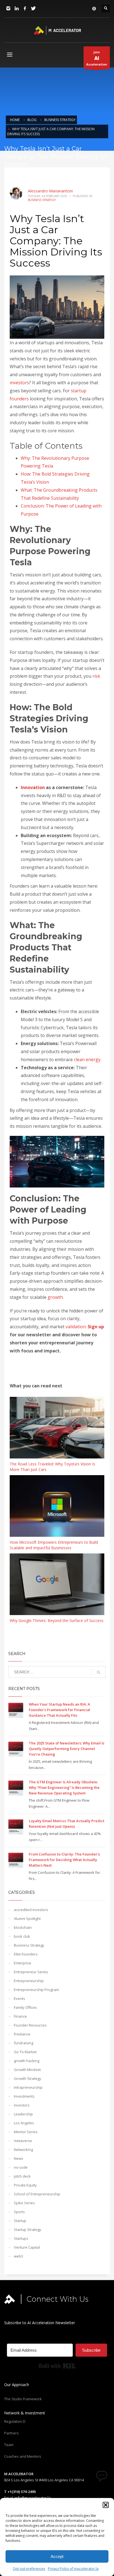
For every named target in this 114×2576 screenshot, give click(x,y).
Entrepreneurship (29, 1981)
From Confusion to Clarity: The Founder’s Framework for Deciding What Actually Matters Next (64, 1860)
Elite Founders (26, 1954)
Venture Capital (27, 2247)
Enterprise (23, 1963)
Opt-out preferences (29, 2569)
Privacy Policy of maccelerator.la (73, 2569)
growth (55, 1297)
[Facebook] (25, 8)
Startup (20, 2221)
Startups (21, 2238)
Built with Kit (57, 2366)
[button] (106, 2505)
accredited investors (31, 1910)
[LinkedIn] (17, 8)
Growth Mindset (27, 2070)
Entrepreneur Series (31, 1972)
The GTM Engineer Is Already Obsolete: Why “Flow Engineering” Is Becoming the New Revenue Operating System (64, 1787)
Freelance (22, 2034)
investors (19, 383)
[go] (99, 1672)
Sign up (96, 1327)
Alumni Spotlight (27, 1919)
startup (79, 391)
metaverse (23, 2141)
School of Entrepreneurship (37, 2194)
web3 (18, 2256)
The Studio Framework (23, 2399)
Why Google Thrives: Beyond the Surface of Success (57, 1620)
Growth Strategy (28, 2078)
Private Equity (25, 2185)
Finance (20, 2016)
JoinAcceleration (97, 58)
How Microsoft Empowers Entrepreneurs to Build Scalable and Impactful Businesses (54, 1545)
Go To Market (25, 2052)
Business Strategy (42, 200)
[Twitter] (33, 8)
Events (20, 1998)
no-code (21, 2167)
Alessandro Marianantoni (50, 191)
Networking (23, 2150)
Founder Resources (30, 2025)
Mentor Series (26, 2132)
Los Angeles (24, 2123)
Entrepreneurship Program (36, 1990)
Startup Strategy (28, 2229)
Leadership (23, 2114)
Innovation (33, 787)
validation (76, 1327)
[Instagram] (8, 8)
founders (19, 399)
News (19, 2158)
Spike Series (24, 2203)
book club (22, 1936)
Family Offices (25, 2007)
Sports (19, 2212)
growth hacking (27, 2061)
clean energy (87, 1059)
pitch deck (22, 2176)
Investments (24, 2096)
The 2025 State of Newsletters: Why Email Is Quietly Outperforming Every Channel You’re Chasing (67, 1749)
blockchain (23, 1927)
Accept (57, 2556)
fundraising (24, 2043)
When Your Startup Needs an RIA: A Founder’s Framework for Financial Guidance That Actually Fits (59, 1710)
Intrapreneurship (28, 2087)
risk (96, 676)
